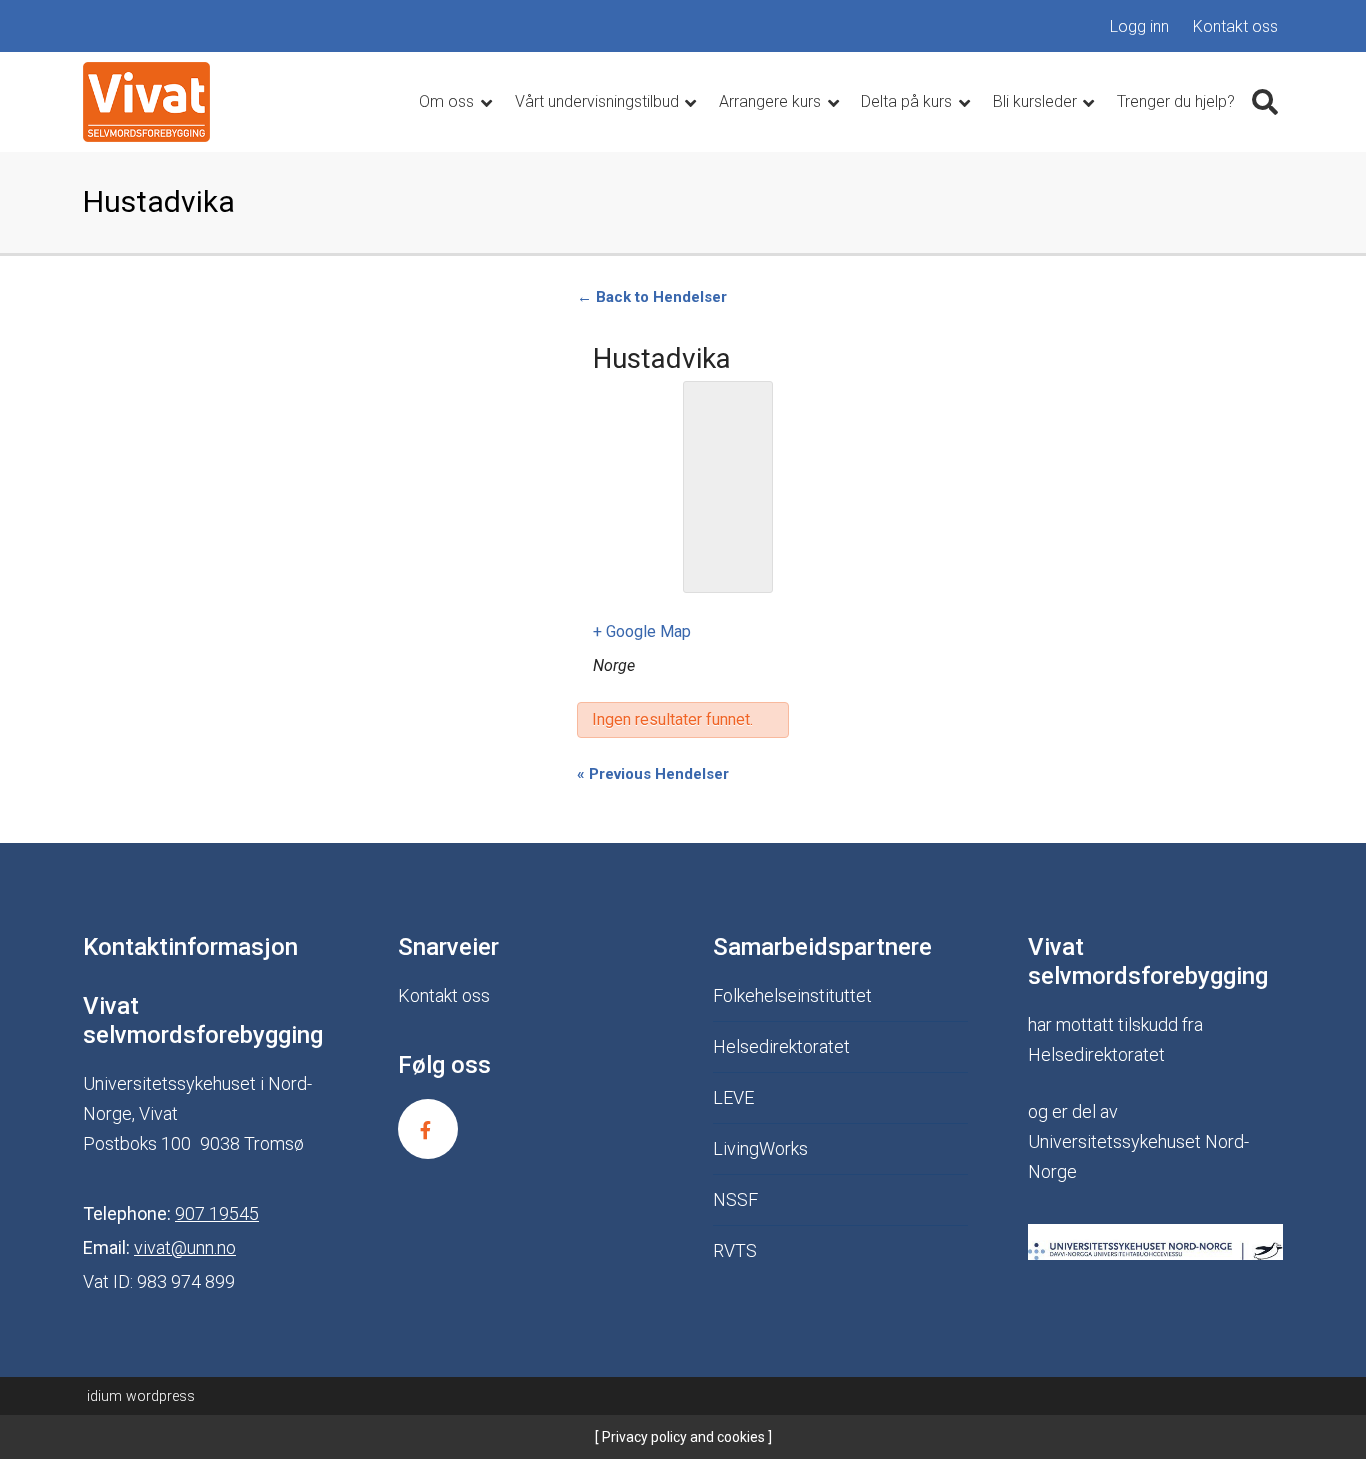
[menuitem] (1139, 27)
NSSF (735, 1199)
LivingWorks (760, 1148)
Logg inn (1139, 26)
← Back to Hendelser (652, 297)
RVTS (735, 1250)
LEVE (733, 1097)
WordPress (141, 1396)
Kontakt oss (1235, 26)
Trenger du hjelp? (1176, 101)
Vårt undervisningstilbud (599, 101)
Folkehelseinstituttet (792, 995)
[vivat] (146, 102)
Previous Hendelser (653, 774)
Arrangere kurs (772, 101)
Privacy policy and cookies (682, 1437)
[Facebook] (428, 1129)
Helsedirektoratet (781, 1046)
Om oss (448, 101)
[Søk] (1265, 102)
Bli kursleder (1037, 101)
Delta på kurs (908, 101)
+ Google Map (642, 631)
